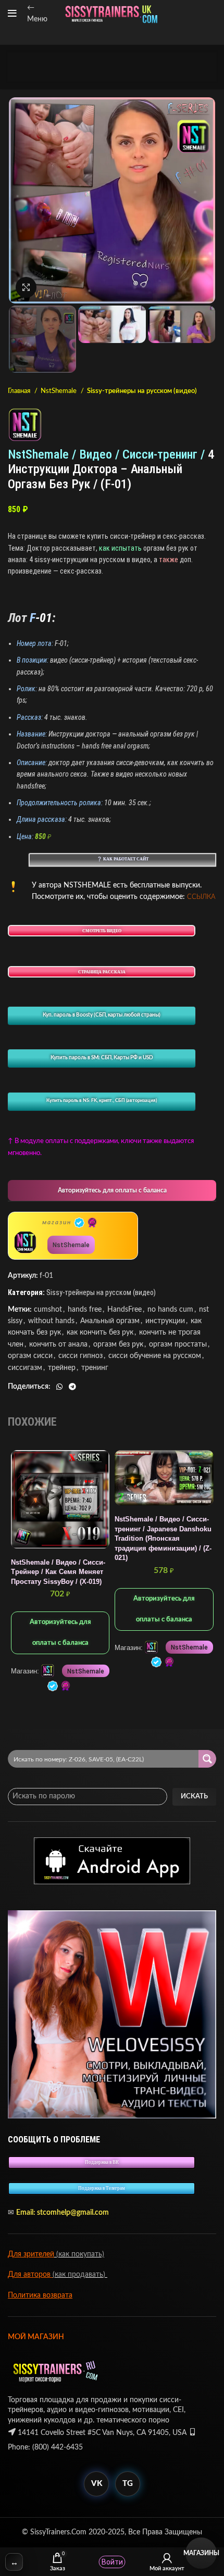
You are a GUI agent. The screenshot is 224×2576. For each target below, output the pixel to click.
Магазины (201, 2553)
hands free (85, 1310)
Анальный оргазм (110, 1321)
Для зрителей (31, 2254)
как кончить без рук (100, 1333)
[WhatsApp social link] (59, 1387)
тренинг (95, 1368)
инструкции (165, 1321)
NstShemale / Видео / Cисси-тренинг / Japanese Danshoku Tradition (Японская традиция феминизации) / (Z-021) (163, 1539)
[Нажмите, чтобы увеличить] (26, 287)
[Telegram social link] (72, 1387)
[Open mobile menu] (12, 14)
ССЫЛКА (201, 897)
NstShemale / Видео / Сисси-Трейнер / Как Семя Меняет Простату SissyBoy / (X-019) (58, 1572)
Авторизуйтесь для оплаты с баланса (112, 1190)
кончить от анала (58, 1344)
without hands (51, 1321)
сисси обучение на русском (155, 1356)
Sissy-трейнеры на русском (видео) (142, 391)
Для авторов (30, 2275)
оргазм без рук (118, 1344)
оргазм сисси (30, 1356)
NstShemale (59, 391)
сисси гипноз (80, 1356)
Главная (20, 391)
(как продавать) (80, 2275)
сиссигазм (25, 1368)
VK (97, 2484)
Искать (194, 1797)
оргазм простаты (178, 1344)
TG (128, 2484)
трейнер (62, 1368)
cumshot (48, 1310)
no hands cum (170, 1310)
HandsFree (125, 1310)
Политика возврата (40, 2295)
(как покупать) (79, 2254)
